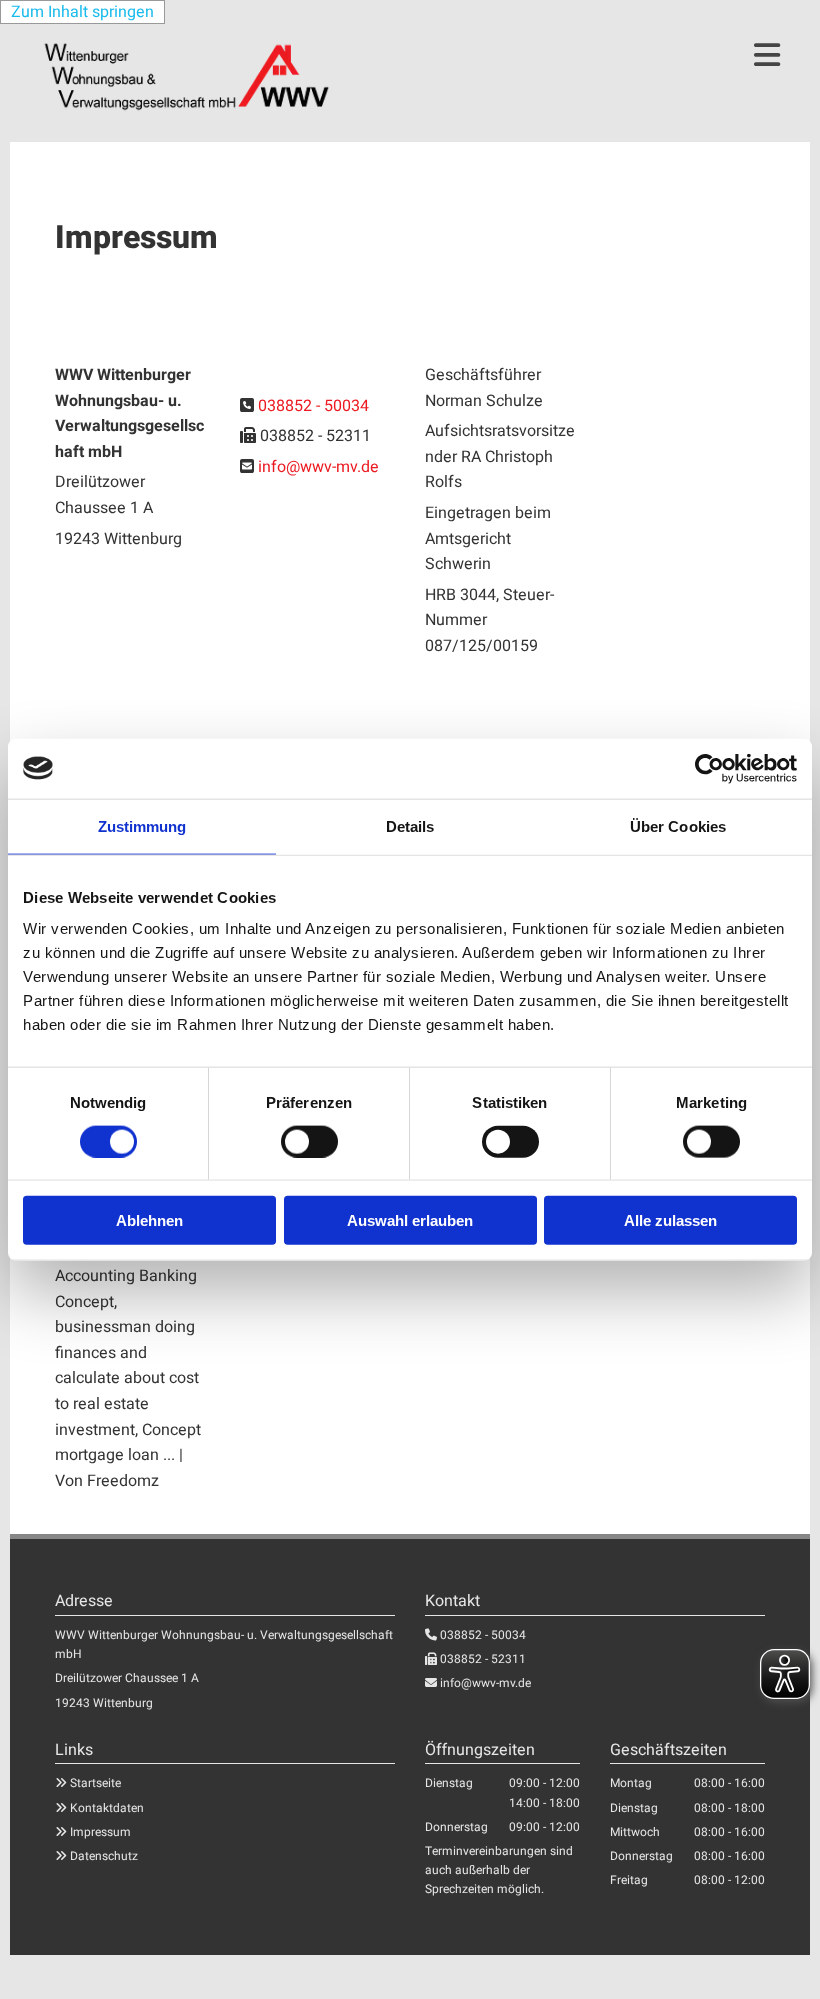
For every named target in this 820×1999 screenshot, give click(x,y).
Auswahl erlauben (410, 1220)
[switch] (309, 1141)
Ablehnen (149, 1220)
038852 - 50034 (313, 406)
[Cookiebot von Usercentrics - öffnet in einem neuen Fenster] (709, 768)
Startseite (95, 1783)
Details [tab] (410, 825)
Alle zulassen (670, 1220)
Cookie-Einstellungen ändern (132, 1969)
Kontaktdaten (107, 1808)
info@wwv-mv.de (318, 467)
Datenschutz (104, 1856)
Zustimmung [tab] (142, 825)
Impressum (100, 1832)
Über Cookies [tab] (678, 825)
